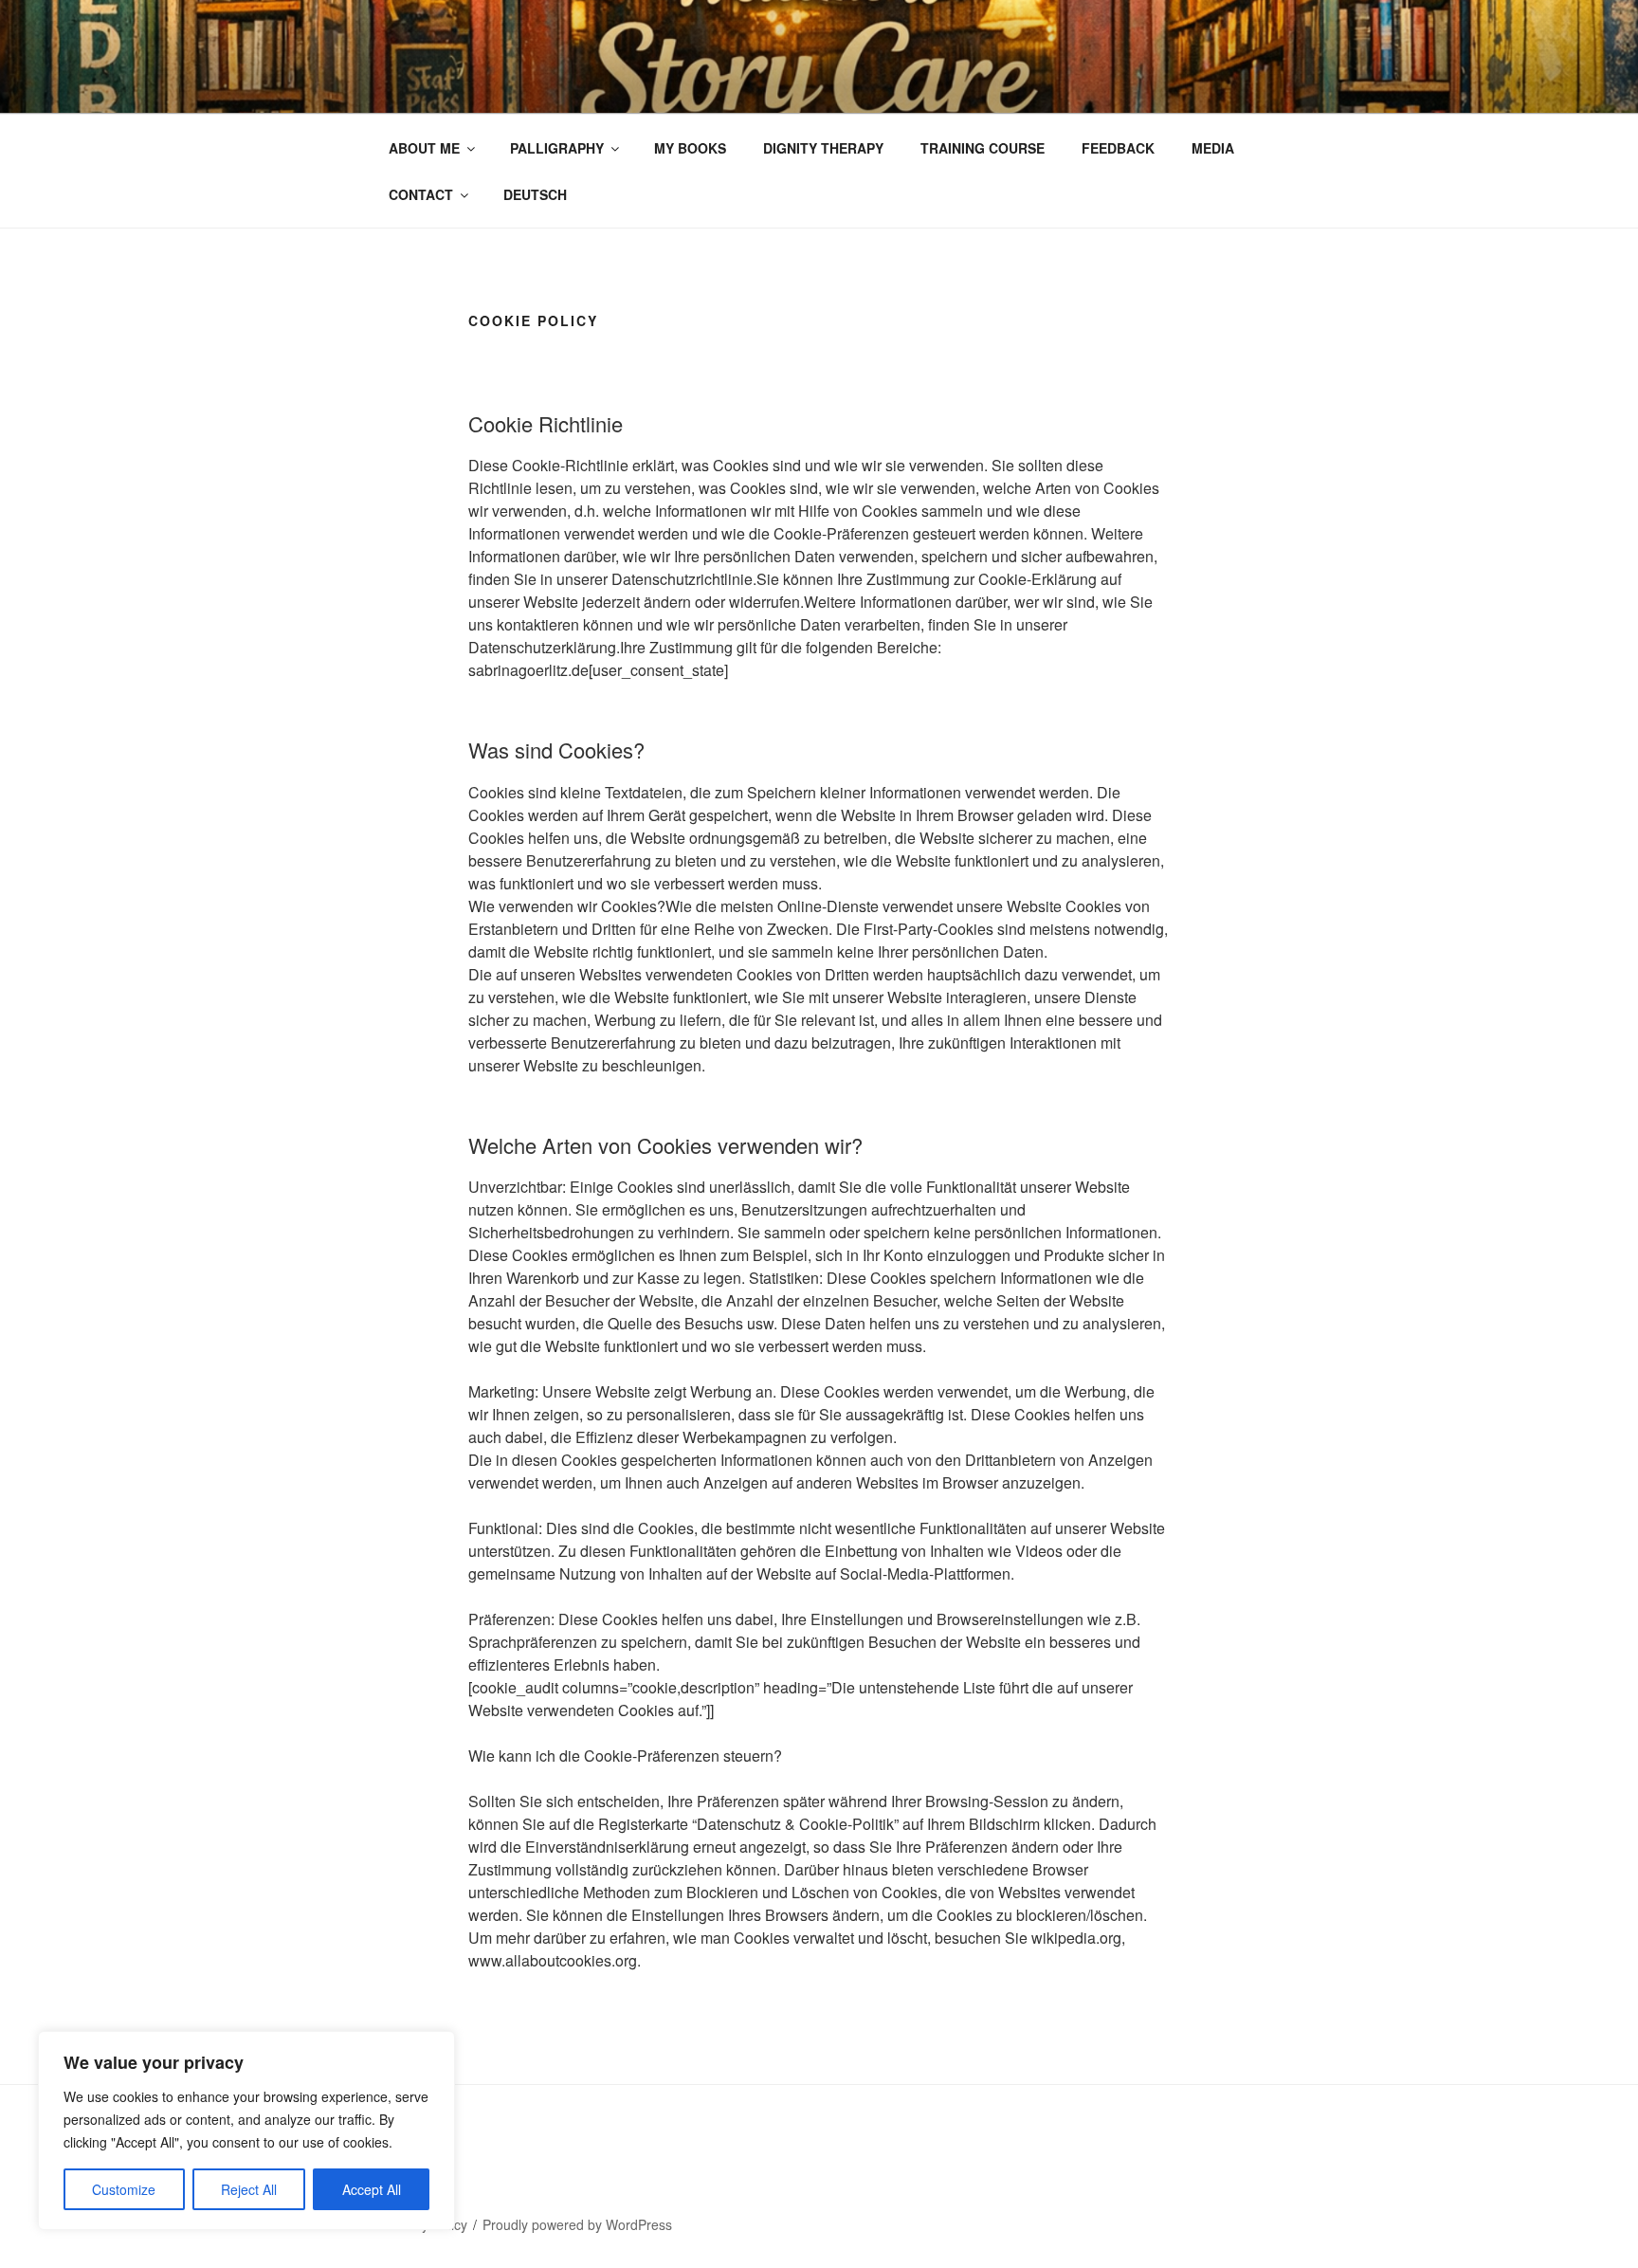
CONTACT (421, 194)
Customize (124, 2189)
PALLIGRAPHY (557, 148)
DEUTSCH (535, 194)
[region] (246, 2131)
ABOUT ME (424, 148)
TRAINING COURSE (983, 148)
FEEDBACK (1118, 148)
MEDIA (1213, 148)
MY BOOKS (690, 148)
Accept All (372, 2189)
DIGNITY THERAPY (823, 148)
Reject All (249, 2189)
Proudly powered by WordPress (577, 2224)
